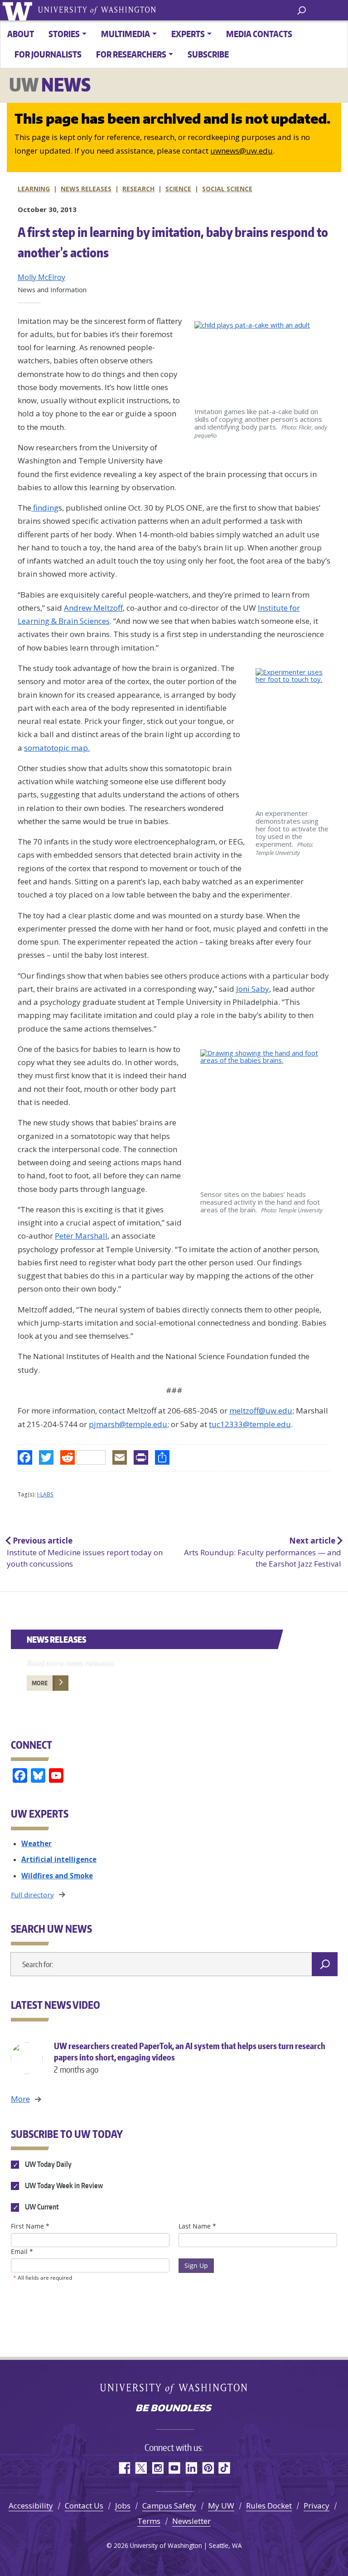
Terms (149, 2521)
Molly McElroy (41, 277)
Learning (34, 189)
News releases (86, 189)
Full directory (32, 1895)
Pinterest (208, 2468)
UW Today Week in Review (63, 2185)
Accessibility (31, 2506)
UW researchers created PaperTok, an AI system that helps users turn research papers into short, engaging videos (190, 2057)
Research (138, 189)
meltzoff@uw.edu (261, 1411)
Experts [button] (188, 34)
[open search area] (302, 10)
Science (178, 189)
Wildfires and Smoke (57, 1876)
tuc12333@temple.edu (250, 1424)
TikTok (225, 2468)
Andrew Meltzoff (93, 608)
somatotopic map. (57, 748)
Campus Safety (169, 2506)
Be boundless (174, 2409)
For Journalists (48, 54)
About (21, 34)
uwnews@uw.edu (242, 151)
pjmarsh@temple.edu (128, 1424)
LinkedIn (191, 2468)
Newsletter (191, 2521)
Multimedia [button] (126, 34)
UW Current (41, 2207)
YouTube (174, 2468)
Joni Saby (253, 989)
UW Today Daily (48, 2164)
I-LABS (45, 1494)
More (40, 1683)
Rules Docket (269, 2506)
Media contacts (259, 34)
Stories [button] (64, 34)
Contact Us (84, 2506)
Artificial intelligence (59, 1859)
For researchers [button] (131, 54)
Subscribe (208, 54)
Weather (36, 1843)
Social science (227, 189)
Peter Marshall (81, 1236)
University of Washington (19, 10)
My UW (221, 2506)
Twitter (141, 2468)
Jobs (123, 2506)
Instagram (157, 2468)
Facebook (124, 2468)
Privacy (317, 2506)
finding (45, 508)
